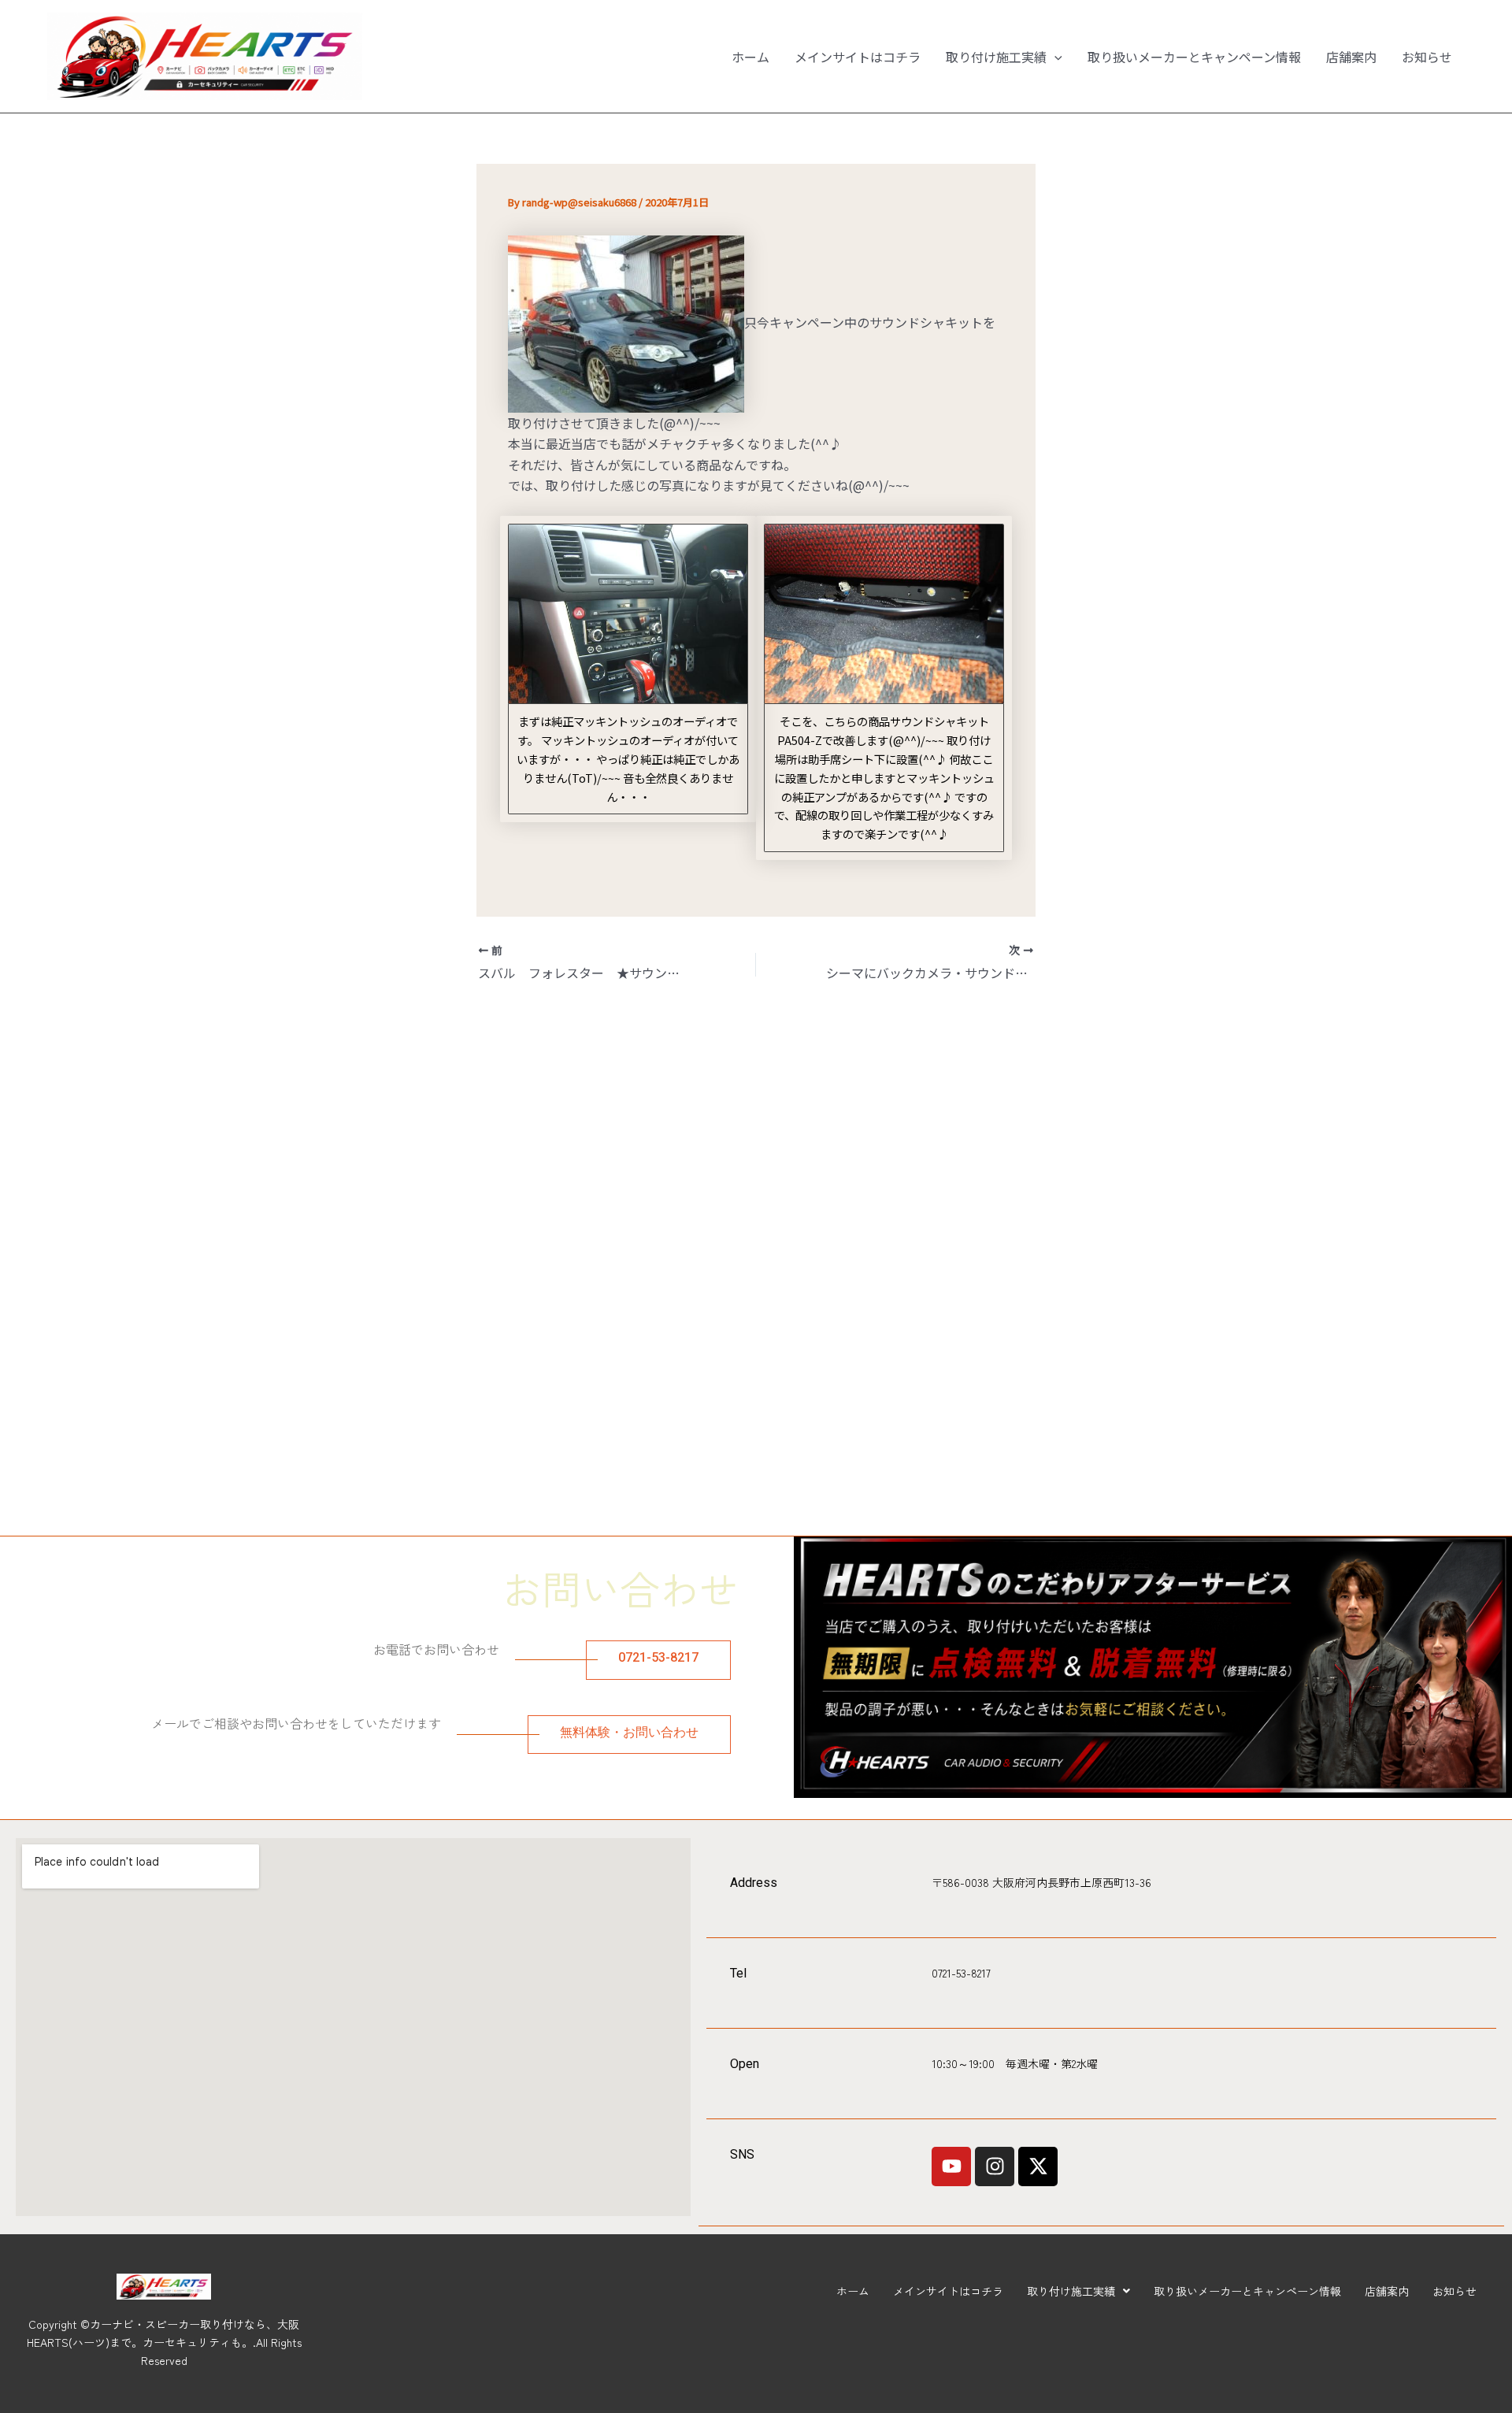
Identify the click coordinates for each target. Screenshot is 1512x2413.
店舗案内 (1351, 57)
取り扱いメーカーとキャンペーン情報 (1194, 57)
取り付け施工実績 (996, 57)
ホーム (750, 57)
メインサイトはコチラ (858, 57)
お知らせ (1427, 57)
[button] (1054, 57)
